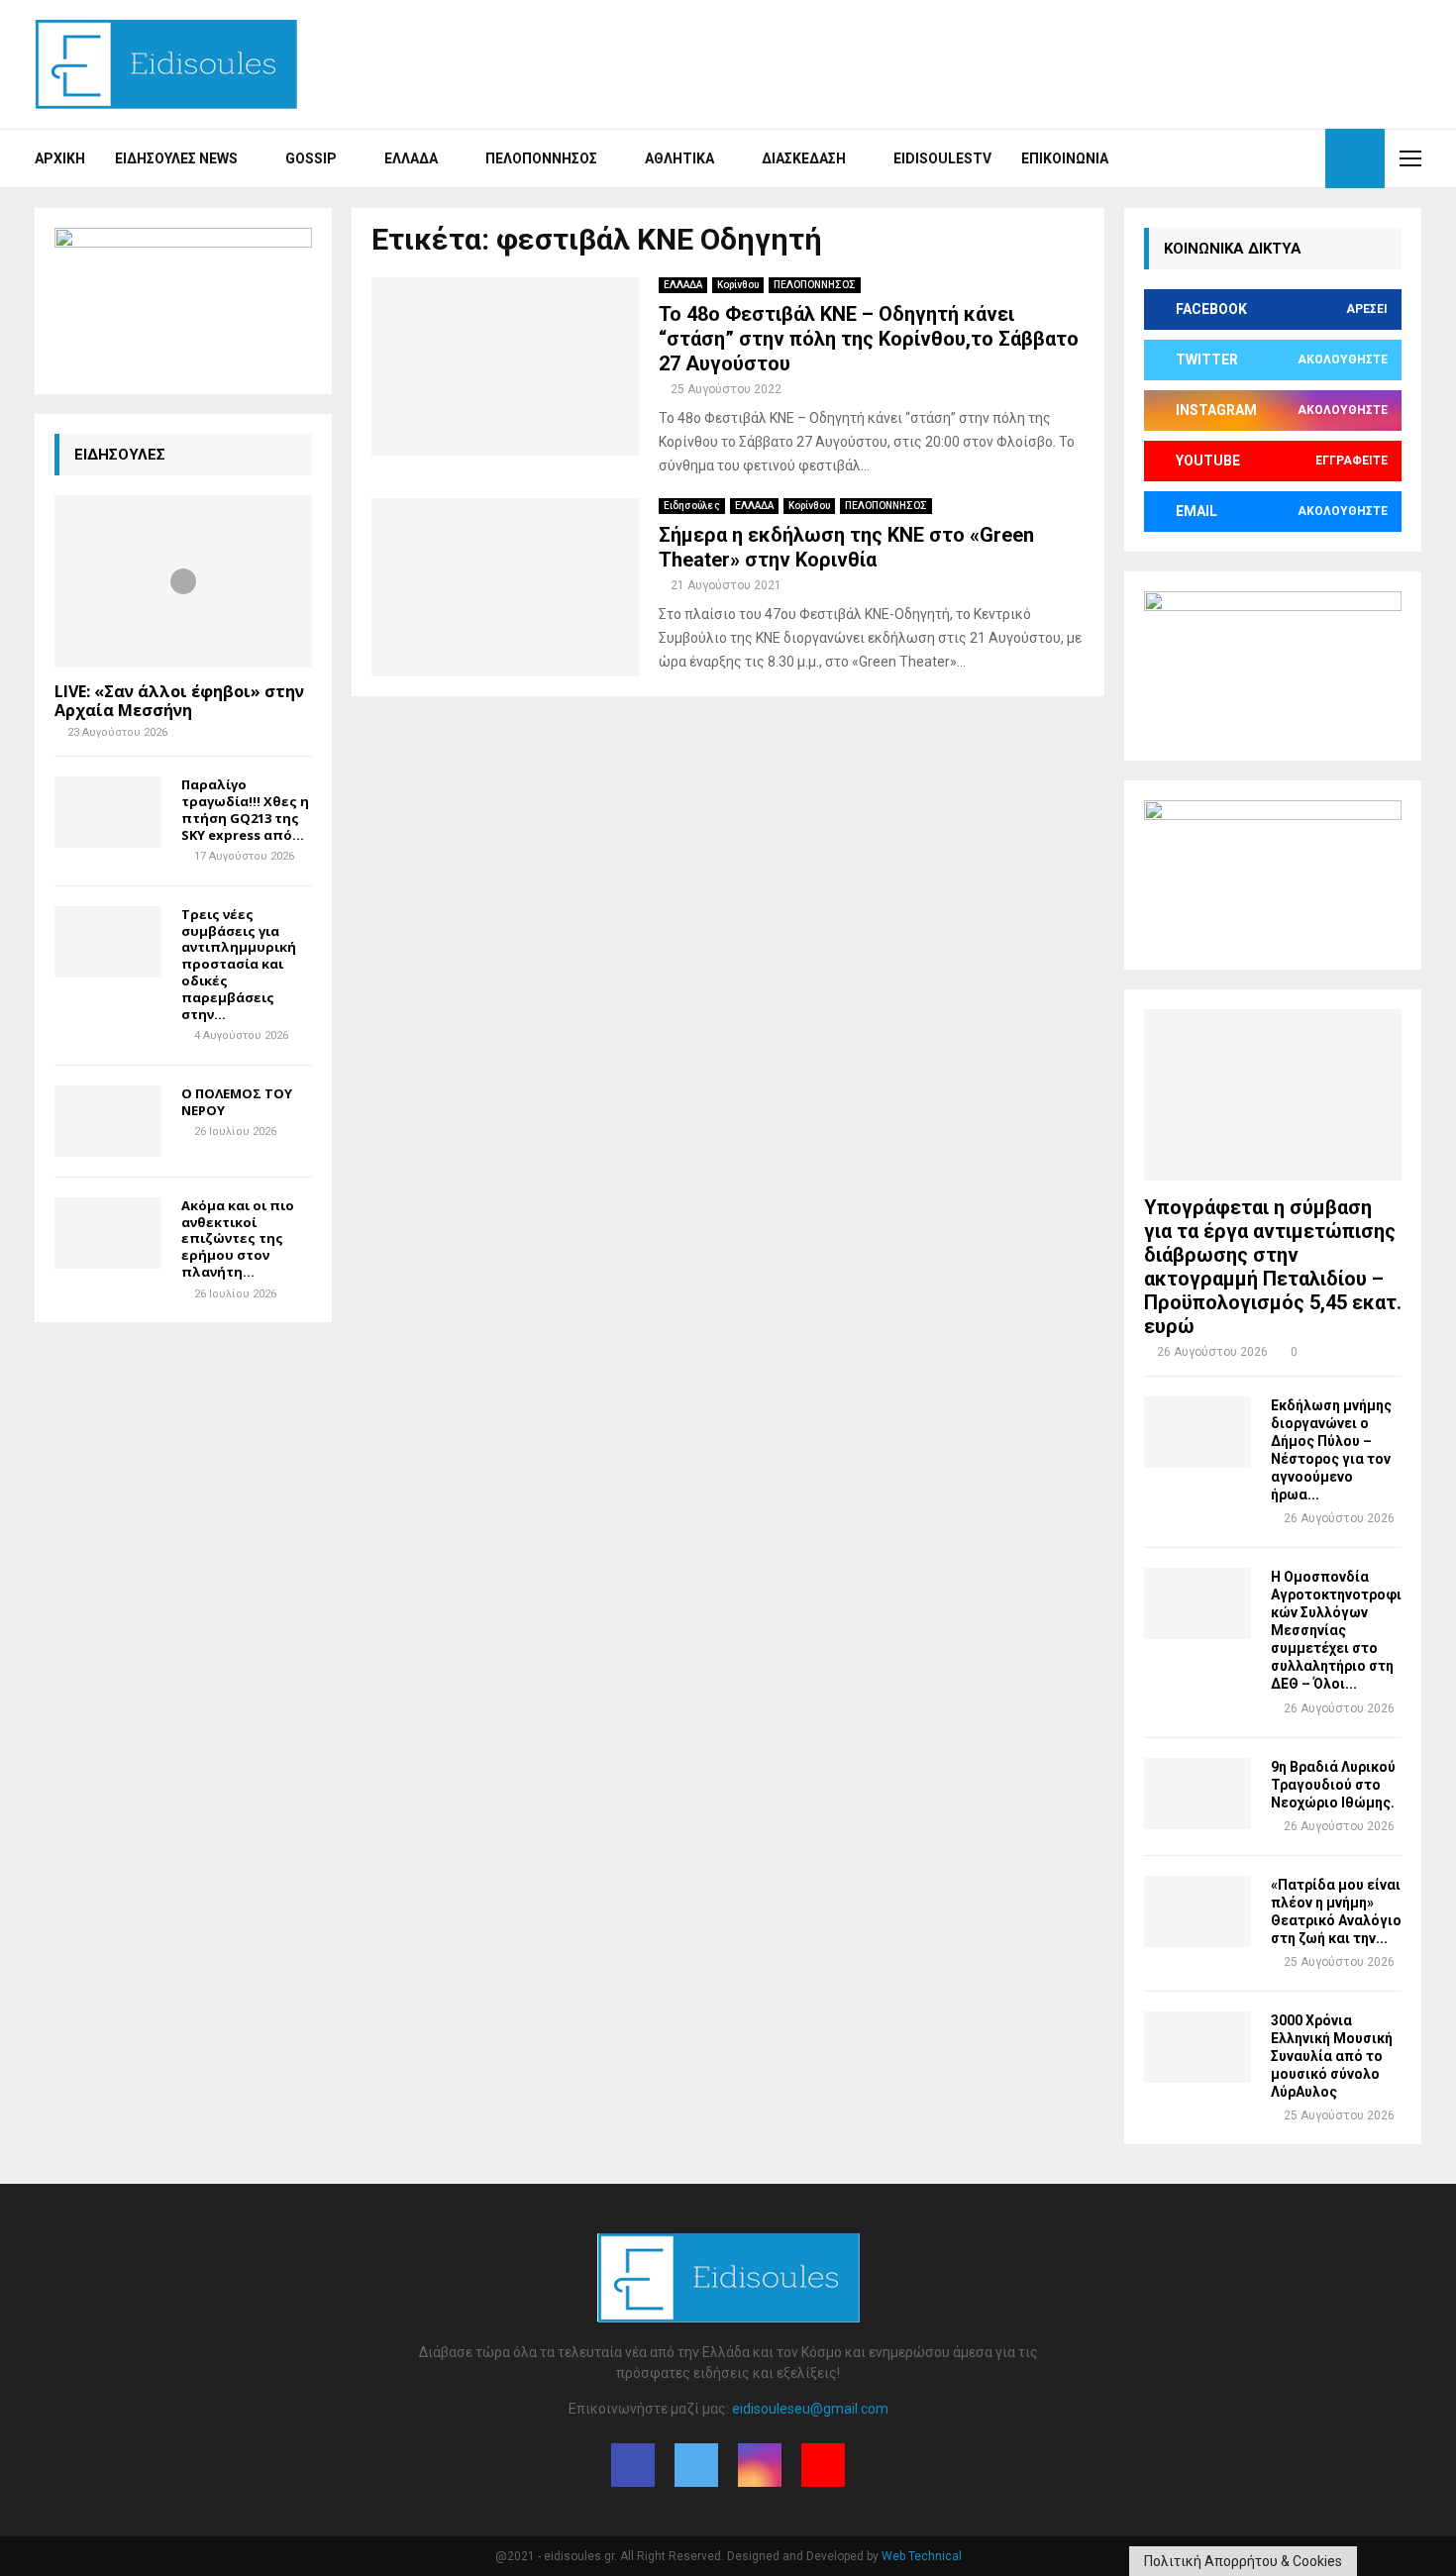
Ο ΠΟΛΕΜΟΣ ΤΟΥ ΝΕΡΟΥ (237, 1102)
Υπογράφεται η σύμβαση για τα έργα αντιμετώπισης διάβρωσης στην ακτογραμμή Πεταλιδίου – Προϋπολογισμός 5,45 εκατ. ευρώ (1273, 1267)
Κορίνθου (738, 285)
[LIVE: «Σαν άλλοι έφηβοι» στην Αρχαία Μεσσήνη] (183, 581)
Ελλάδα (411, 158)
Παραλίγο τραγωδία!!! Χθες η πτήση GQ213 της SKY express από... (245, 809)
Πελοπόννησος (541, 158)
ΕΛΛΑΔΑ (683, 285)
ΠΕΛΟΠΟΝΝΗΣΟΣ (815, 285)
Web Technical (922, 2556)
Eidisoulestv (942, 158)
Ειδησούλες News (176, 158)
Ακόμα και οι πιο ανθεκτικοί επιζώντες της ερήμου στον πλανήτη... (238, 1238)
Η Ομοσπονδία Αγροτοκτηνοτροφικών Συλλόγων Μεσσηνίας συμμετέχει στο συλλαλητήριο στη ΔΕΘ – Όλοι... (1336, 1630)
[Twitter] (1261, 158)
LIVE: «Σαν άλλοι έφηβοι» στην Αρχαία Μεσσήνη (179, 701)
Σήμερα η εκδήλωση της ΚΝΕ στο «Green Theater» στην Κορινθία (846, 547)
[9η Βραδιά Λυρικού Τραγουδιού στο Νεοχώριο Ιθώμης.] (1197, 1794)
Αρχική (60, 158)
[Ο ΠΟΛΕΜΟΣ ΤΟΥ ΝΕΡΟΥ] (108, 1121)
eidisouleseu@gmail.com (810, 2409)
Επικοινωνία (1065, 158)
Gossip (311, 158)
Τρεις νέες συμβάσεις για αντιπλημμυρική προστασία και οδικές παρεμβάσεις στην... (239, 964)
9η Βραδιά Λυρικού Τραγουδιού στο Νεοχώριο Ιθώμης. (1333, 1785)
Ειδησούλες (692, 506)
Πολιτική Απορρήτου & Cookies (1243, 2561)
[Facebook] (1239, 158)
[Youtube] (1304, 158)
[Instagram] (1283, 158)
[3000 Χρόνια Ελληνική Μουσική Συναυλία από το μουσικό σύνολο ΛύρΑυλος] (1197, 2047)
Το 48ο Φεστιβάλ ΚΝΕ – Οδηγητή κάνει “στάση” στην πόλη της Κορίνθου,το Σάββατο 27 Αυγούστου (869, 339)
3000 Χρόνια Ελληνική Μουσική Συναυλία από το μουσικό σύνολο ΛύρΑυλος (1332, 2056)
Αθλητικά (679, 158)
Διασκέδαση (804, 158)
